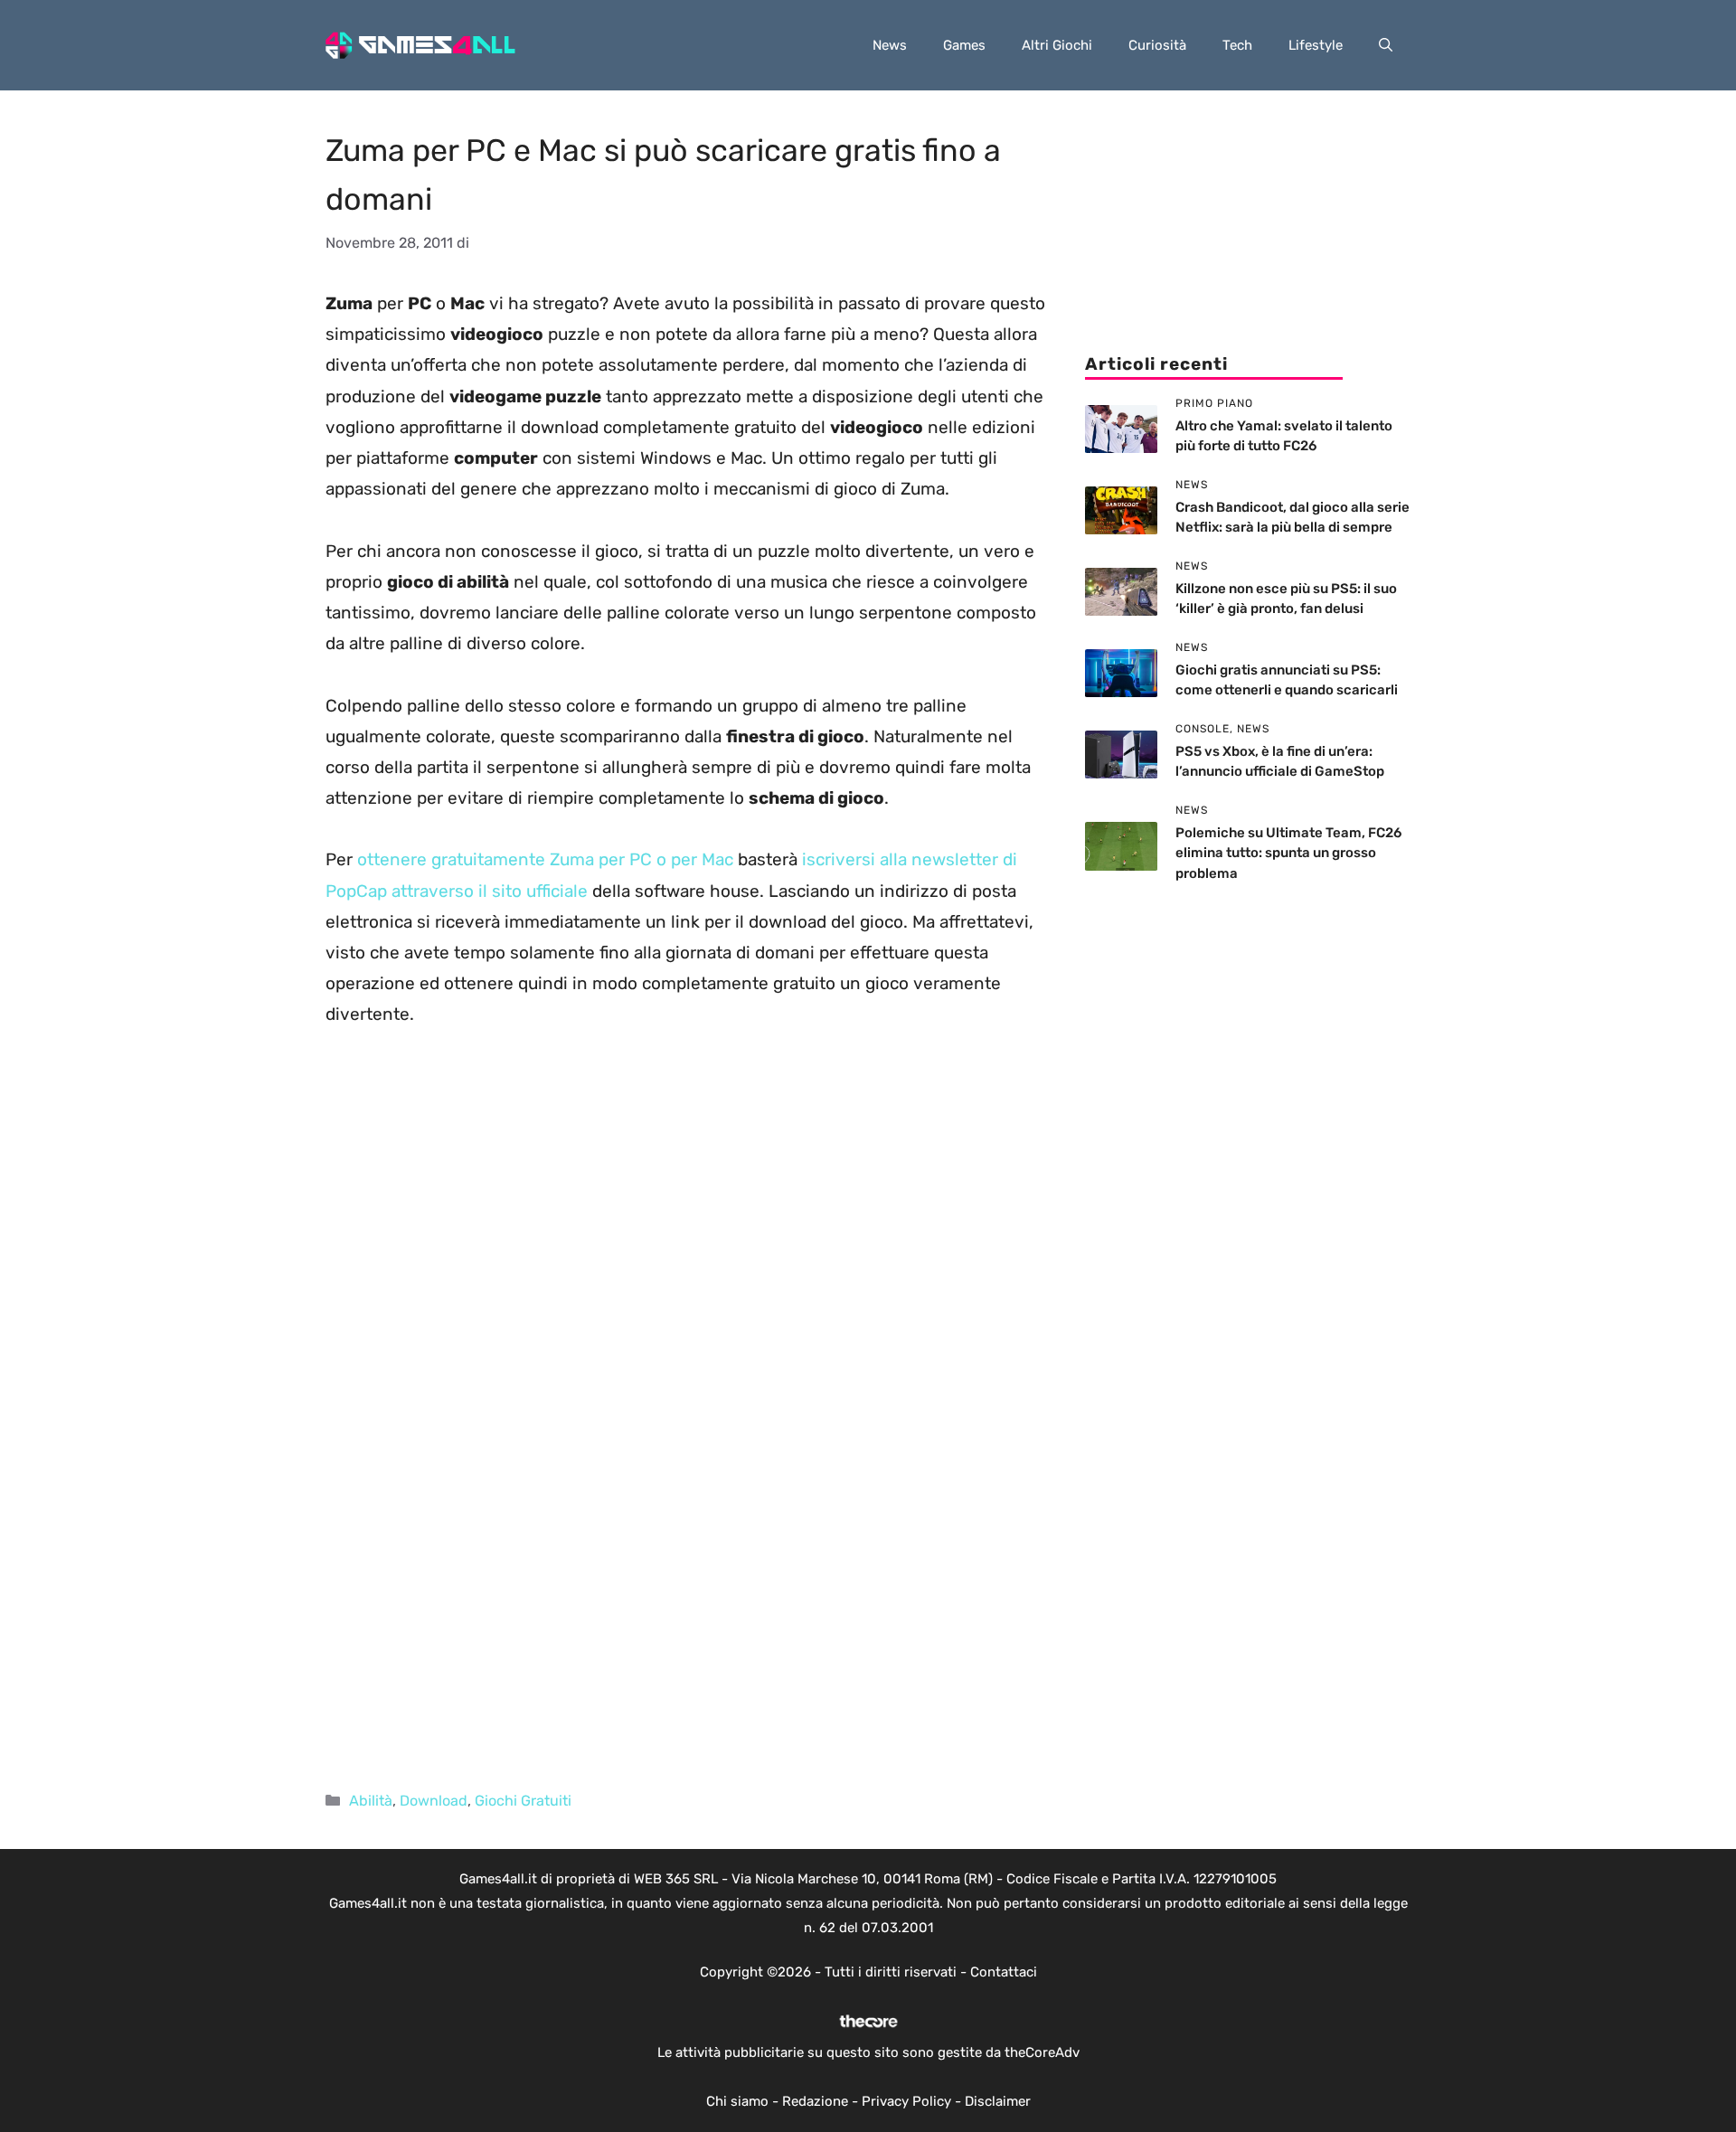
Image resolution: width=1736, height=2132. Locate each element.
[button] (1386, 45)
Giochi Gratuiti (523, 1801)
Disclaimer (998, 2101)
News (890, 45)
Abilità (371, 1801)
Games (964, 45)
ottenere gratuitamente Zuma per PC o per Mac (545, 859)
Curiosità (1157, 45)
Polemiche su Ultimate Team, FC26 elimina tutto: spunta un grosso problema (1288, 853)
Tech (1237, 45)
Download (434, 1801)
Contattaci (1004, 1972)
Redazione (815, 2101)
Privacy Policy (906, 2101)
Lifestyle (1316, 45)
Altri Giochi (1057, 45)
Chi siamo (737, 2101)
